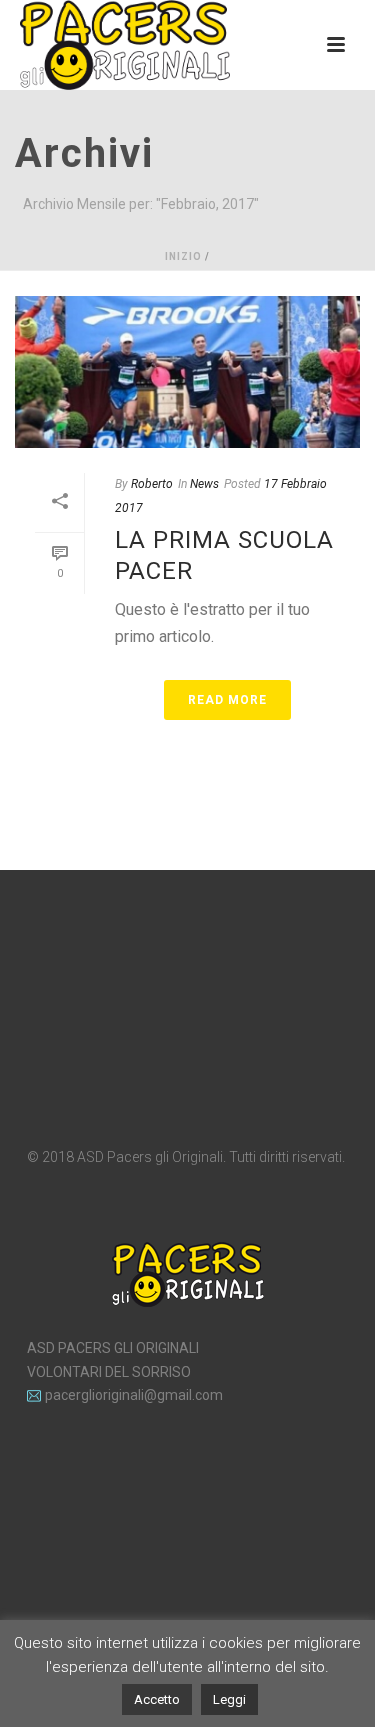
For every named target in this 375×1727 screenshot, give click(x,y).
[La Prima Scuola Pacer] (187, 372)
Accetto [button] (157, 1699)
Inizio (183, 256)
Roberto (152, 484)
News (204, 484)
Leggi (229, 1699)
